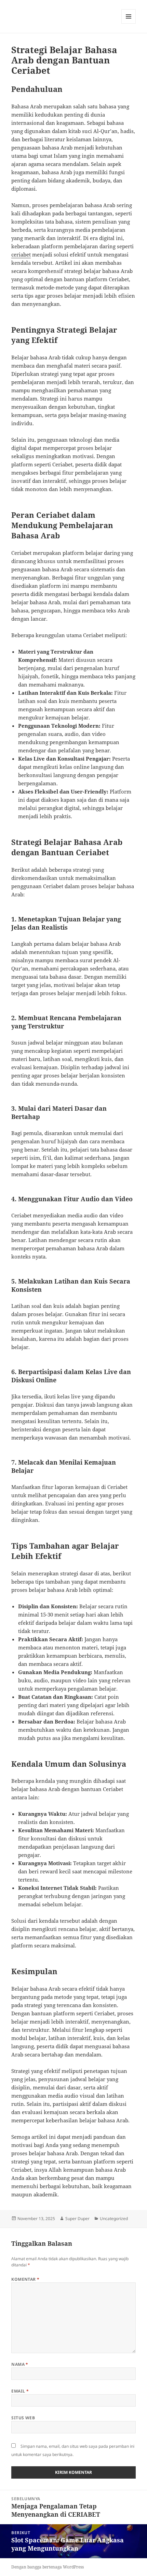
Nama (20, 2364)
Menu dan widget (129, 23)
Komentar (25, 2279)
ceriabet (21, 254)
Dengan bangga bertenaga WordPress (48, 2567)
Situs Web (23, 2418)
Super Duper (77, 2219)
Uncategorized (114, 2219)
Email (20, 2391)
